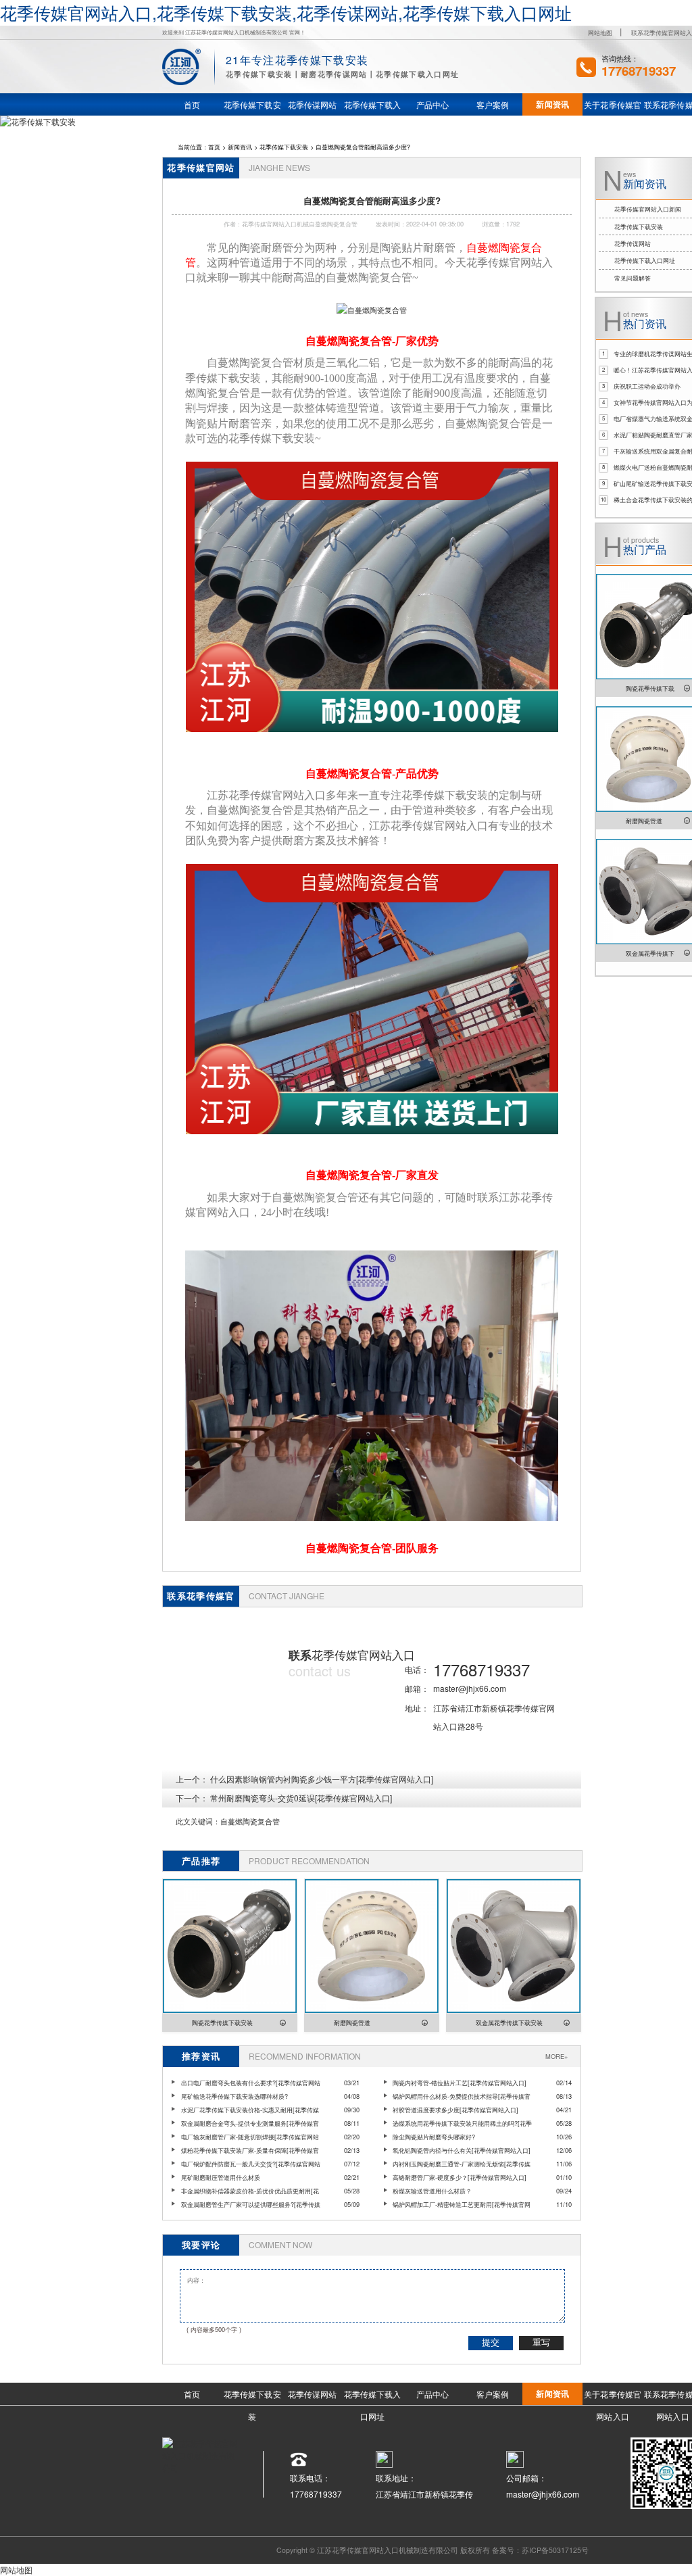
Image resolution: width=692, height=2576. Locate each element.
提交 (491, 2342)
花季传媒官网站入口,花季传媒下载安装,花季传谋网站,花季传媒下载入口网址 (286, 12)
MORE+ (557, 2056)
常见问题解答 (633, 278)
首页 (214, 147)
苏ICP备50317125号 (555, 2550)
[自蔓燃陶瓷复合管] (372, 310)
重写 (541, 2342)
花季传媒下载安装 (284, 147)
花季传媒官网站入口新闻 (648, 209)
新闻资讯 (240, 147)
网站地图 (600, 32)
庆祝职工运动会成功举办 (647, 386)
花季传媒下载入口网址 (645, 260)
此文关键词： (198, 1821)
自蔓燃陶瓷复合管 (250, 1821)
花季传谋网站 (633, 243)
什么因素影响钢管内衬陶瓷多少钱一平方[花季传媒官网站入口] (322, 1779)
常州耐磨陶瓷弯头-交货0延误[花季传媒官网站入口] (301, 1798)
